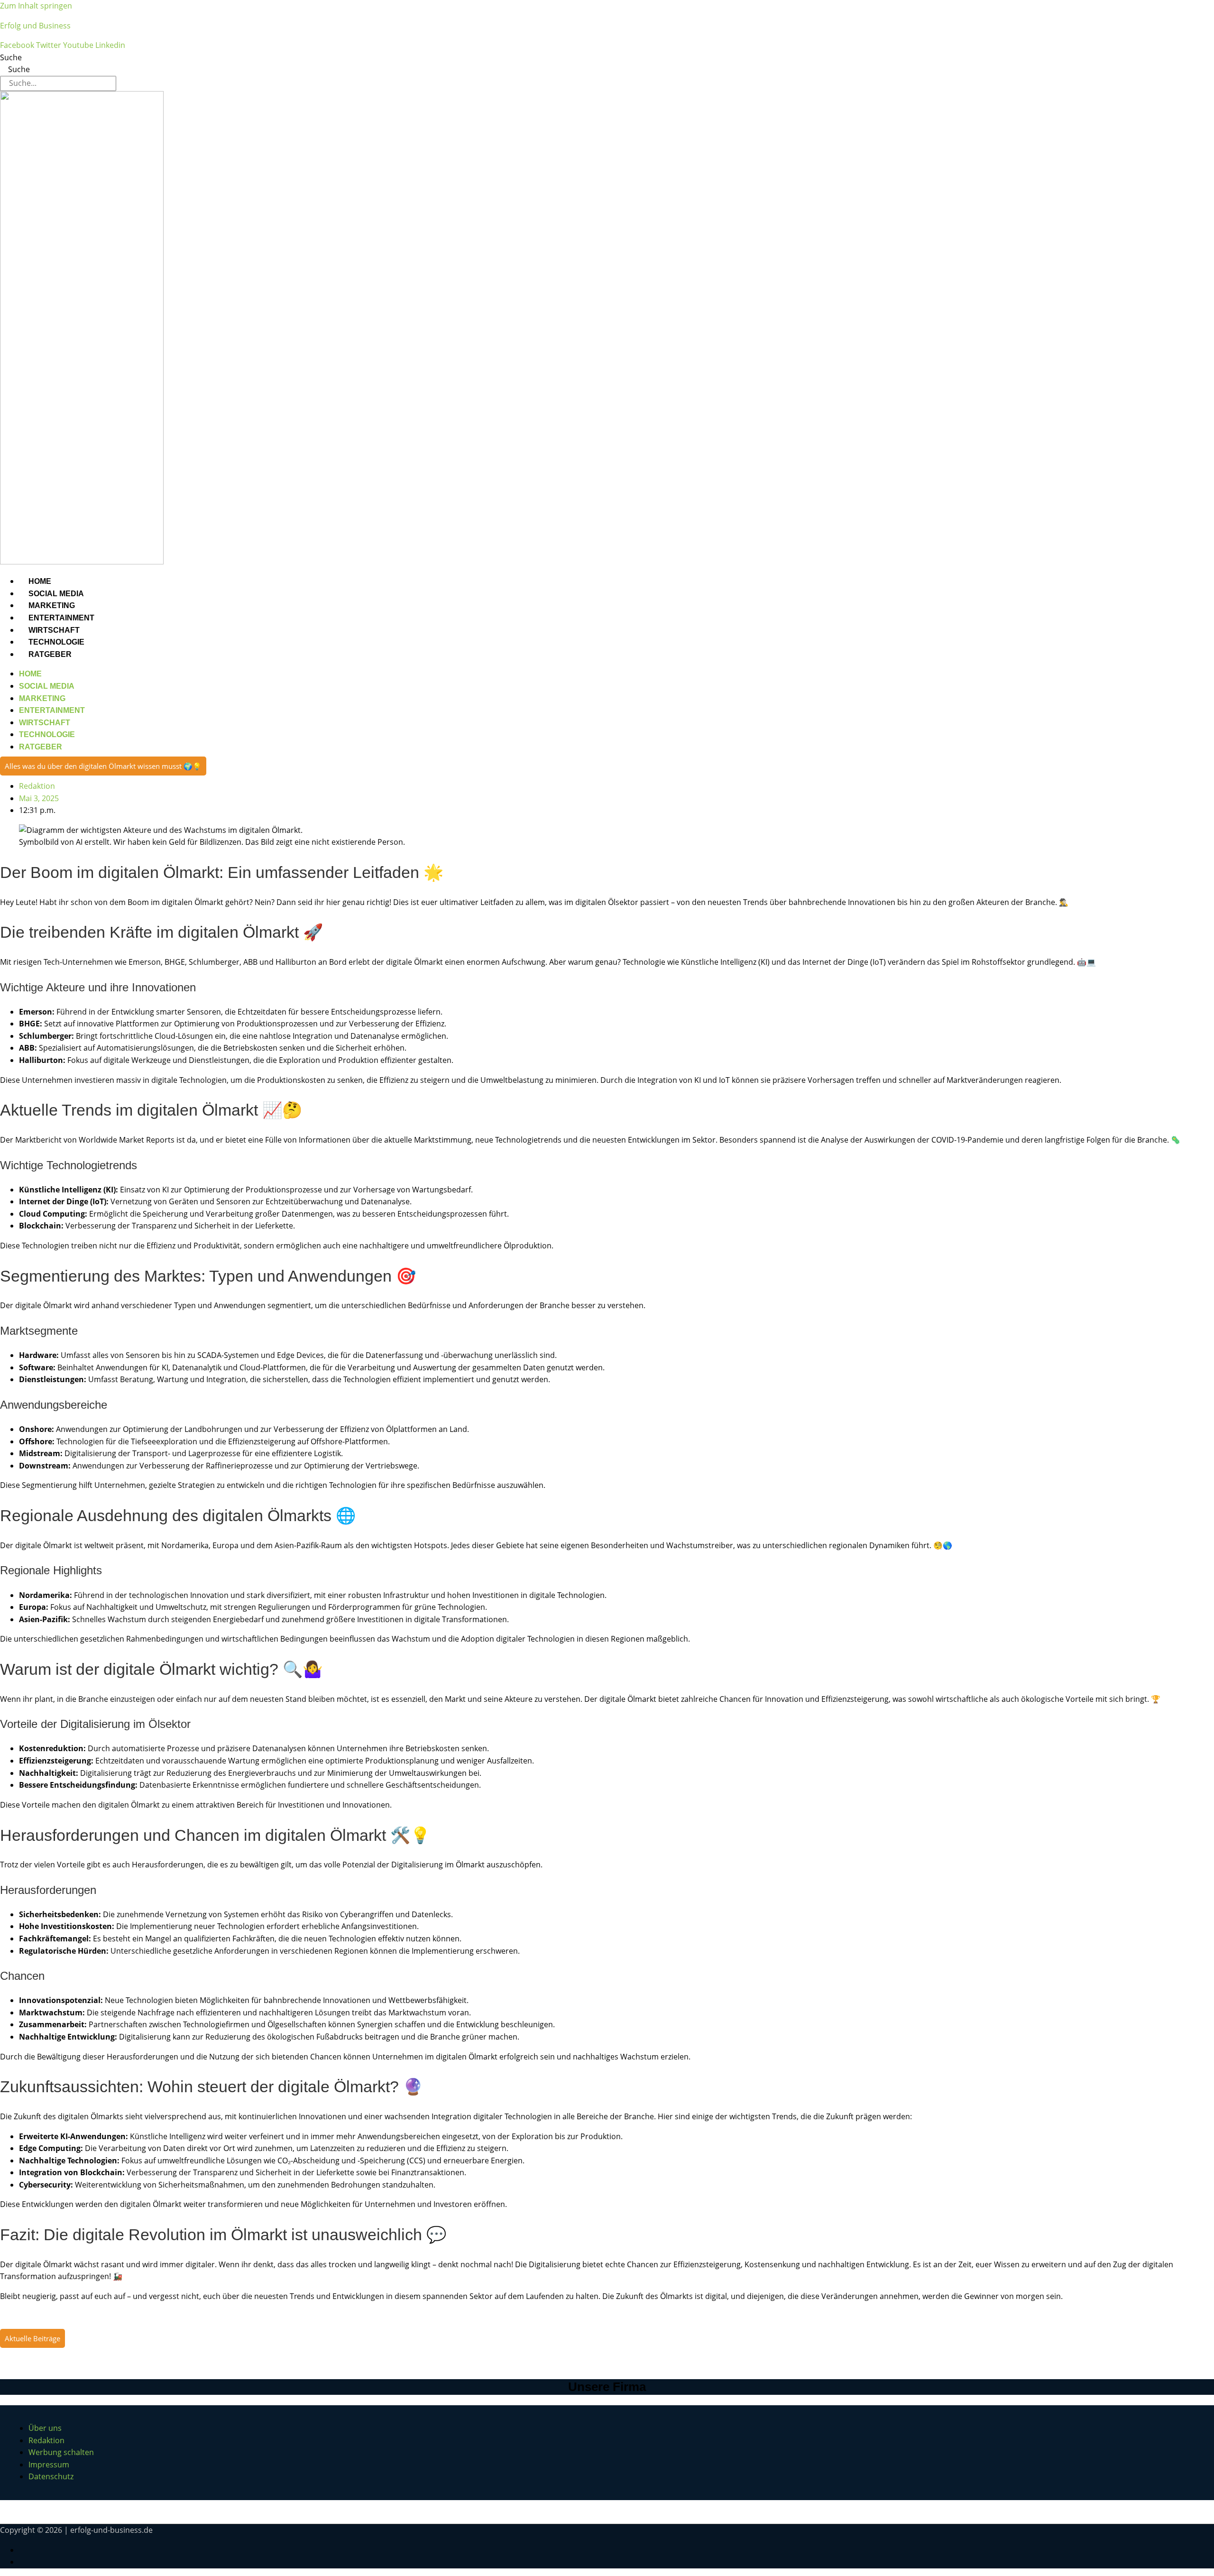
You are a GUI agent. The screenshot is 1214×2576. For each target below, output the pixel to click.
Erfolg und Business (35, 26)
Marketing (52, 605)
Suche (11, 57)
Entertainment (61, 618)
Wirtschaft (54, 630)
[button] (103, 766)
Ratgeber (50, 654)
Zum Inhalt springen (36, 6)
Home (40, 581)
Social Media (56, 594)
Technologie (56, 642)
